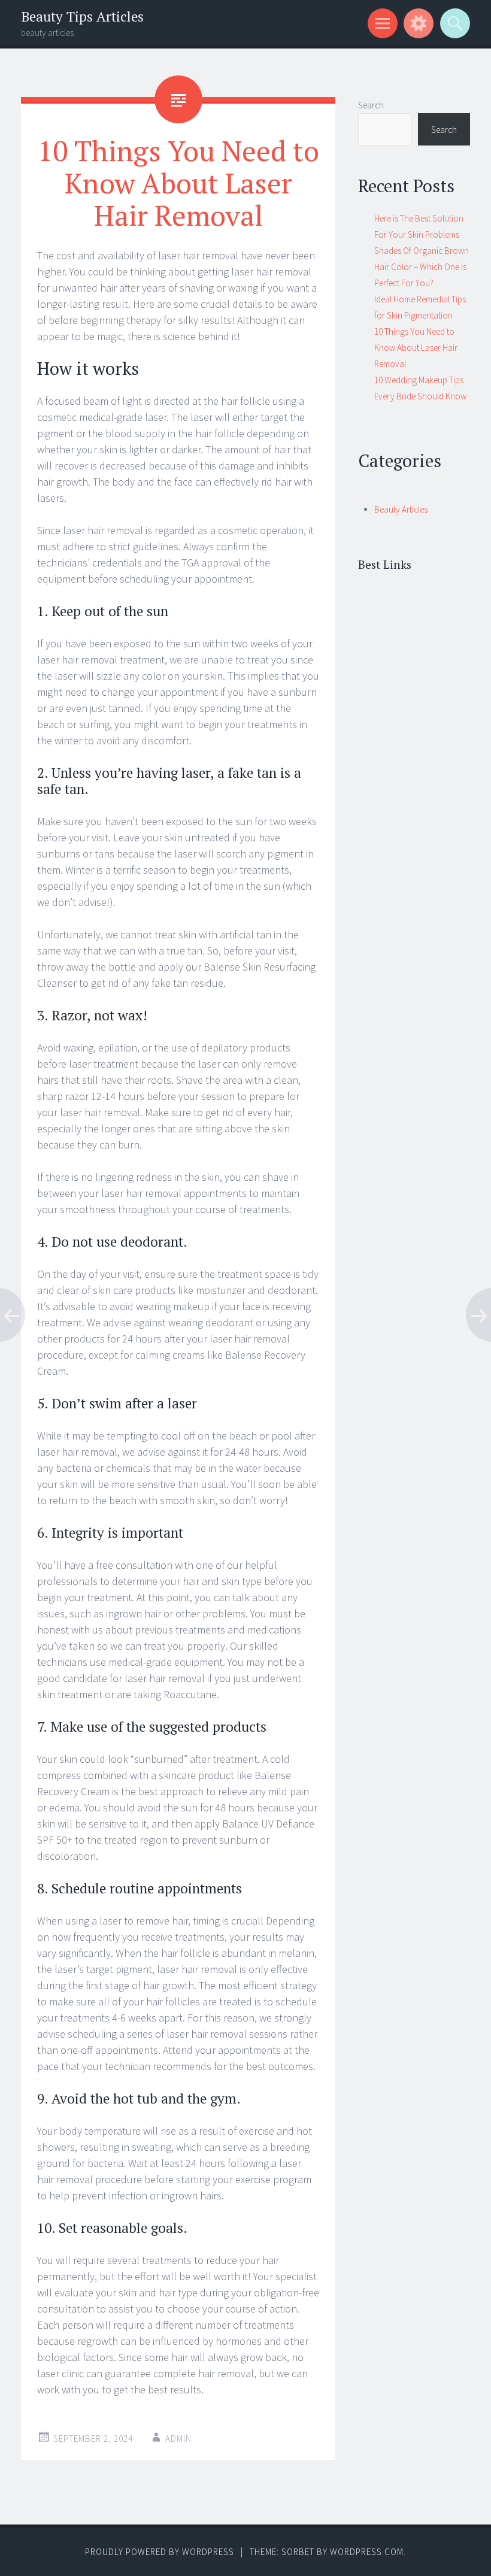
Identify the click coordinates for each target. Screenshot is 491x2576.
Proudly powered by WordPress (160, 2552)
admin (178, 2439)
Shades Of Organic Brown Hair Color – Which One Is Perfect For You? (422, 267)
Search (371, 105)
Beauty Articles (401, 509)
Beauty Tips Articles (82, 16)
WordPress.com (367, 2552)
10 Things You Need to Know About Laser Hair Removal (416, 348)
